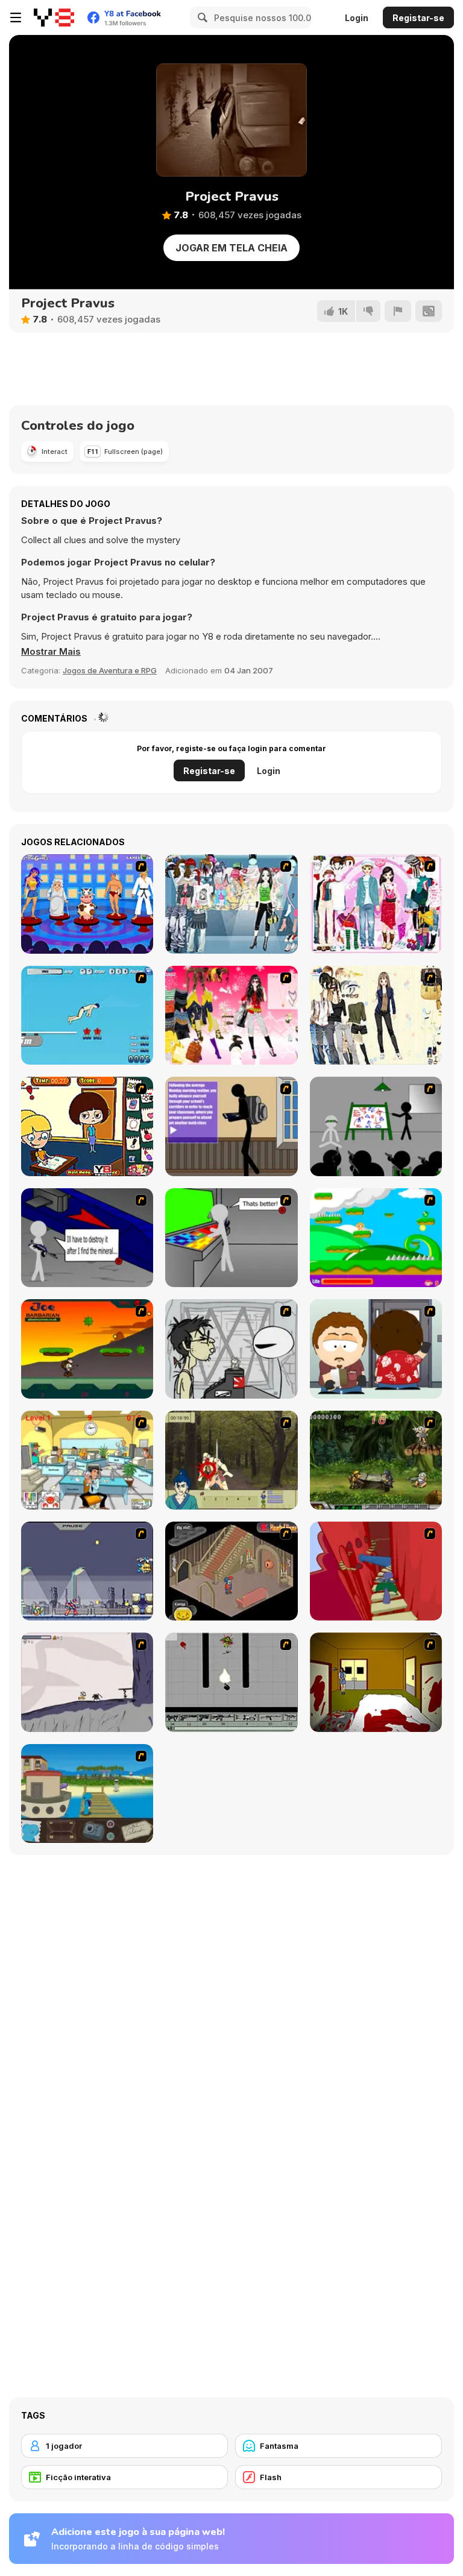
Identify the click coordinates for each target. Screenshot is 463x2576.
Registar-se (418, 18)
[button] (51, 652)
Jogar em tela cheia (231, 248)
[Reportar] (398, 311)
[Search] (201, 17)
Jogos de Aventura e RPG (110, 670)
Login (357, 18)
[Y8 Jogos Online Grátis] (54, 17)
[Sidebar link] (16, 17)
